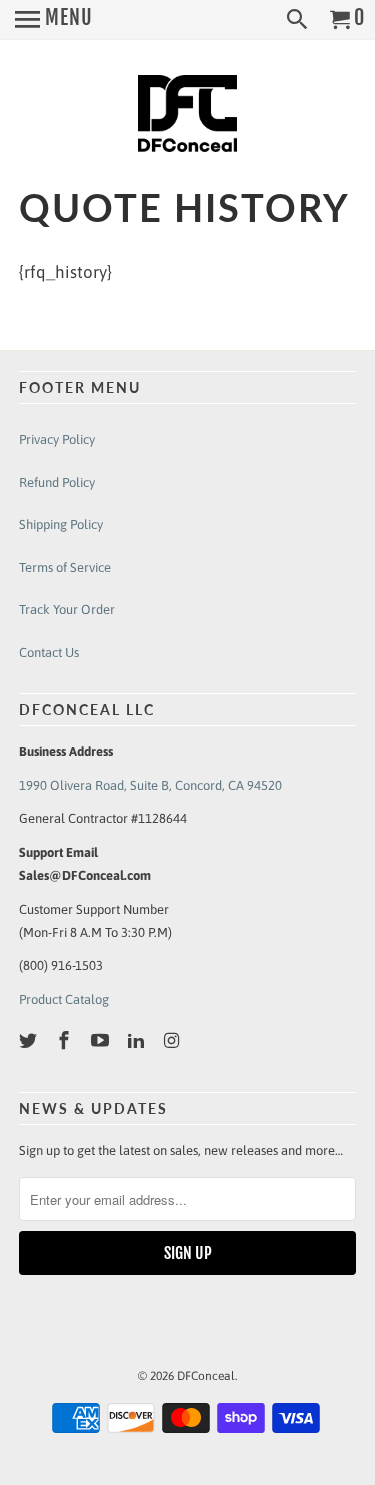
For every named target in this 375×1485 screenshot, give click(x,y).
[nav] (54, 20)
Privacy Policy (57, 439)
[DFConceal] (188, 116)
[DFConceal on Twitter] (30, 1040)
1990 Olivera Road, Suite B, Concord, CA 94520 (150, 785)
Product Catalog (64, 999)
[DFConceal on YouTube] (102, 1040)
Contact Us (49, 652)
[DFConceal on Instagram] (173, 1040)
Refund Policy (57, 482)
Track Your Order (67, 609)
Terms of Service (65, 567)
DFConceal (206, 1376)
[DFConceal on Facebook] (66, 1040)
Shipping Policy (61, 524)
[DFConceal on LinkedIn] (138, 1040)
